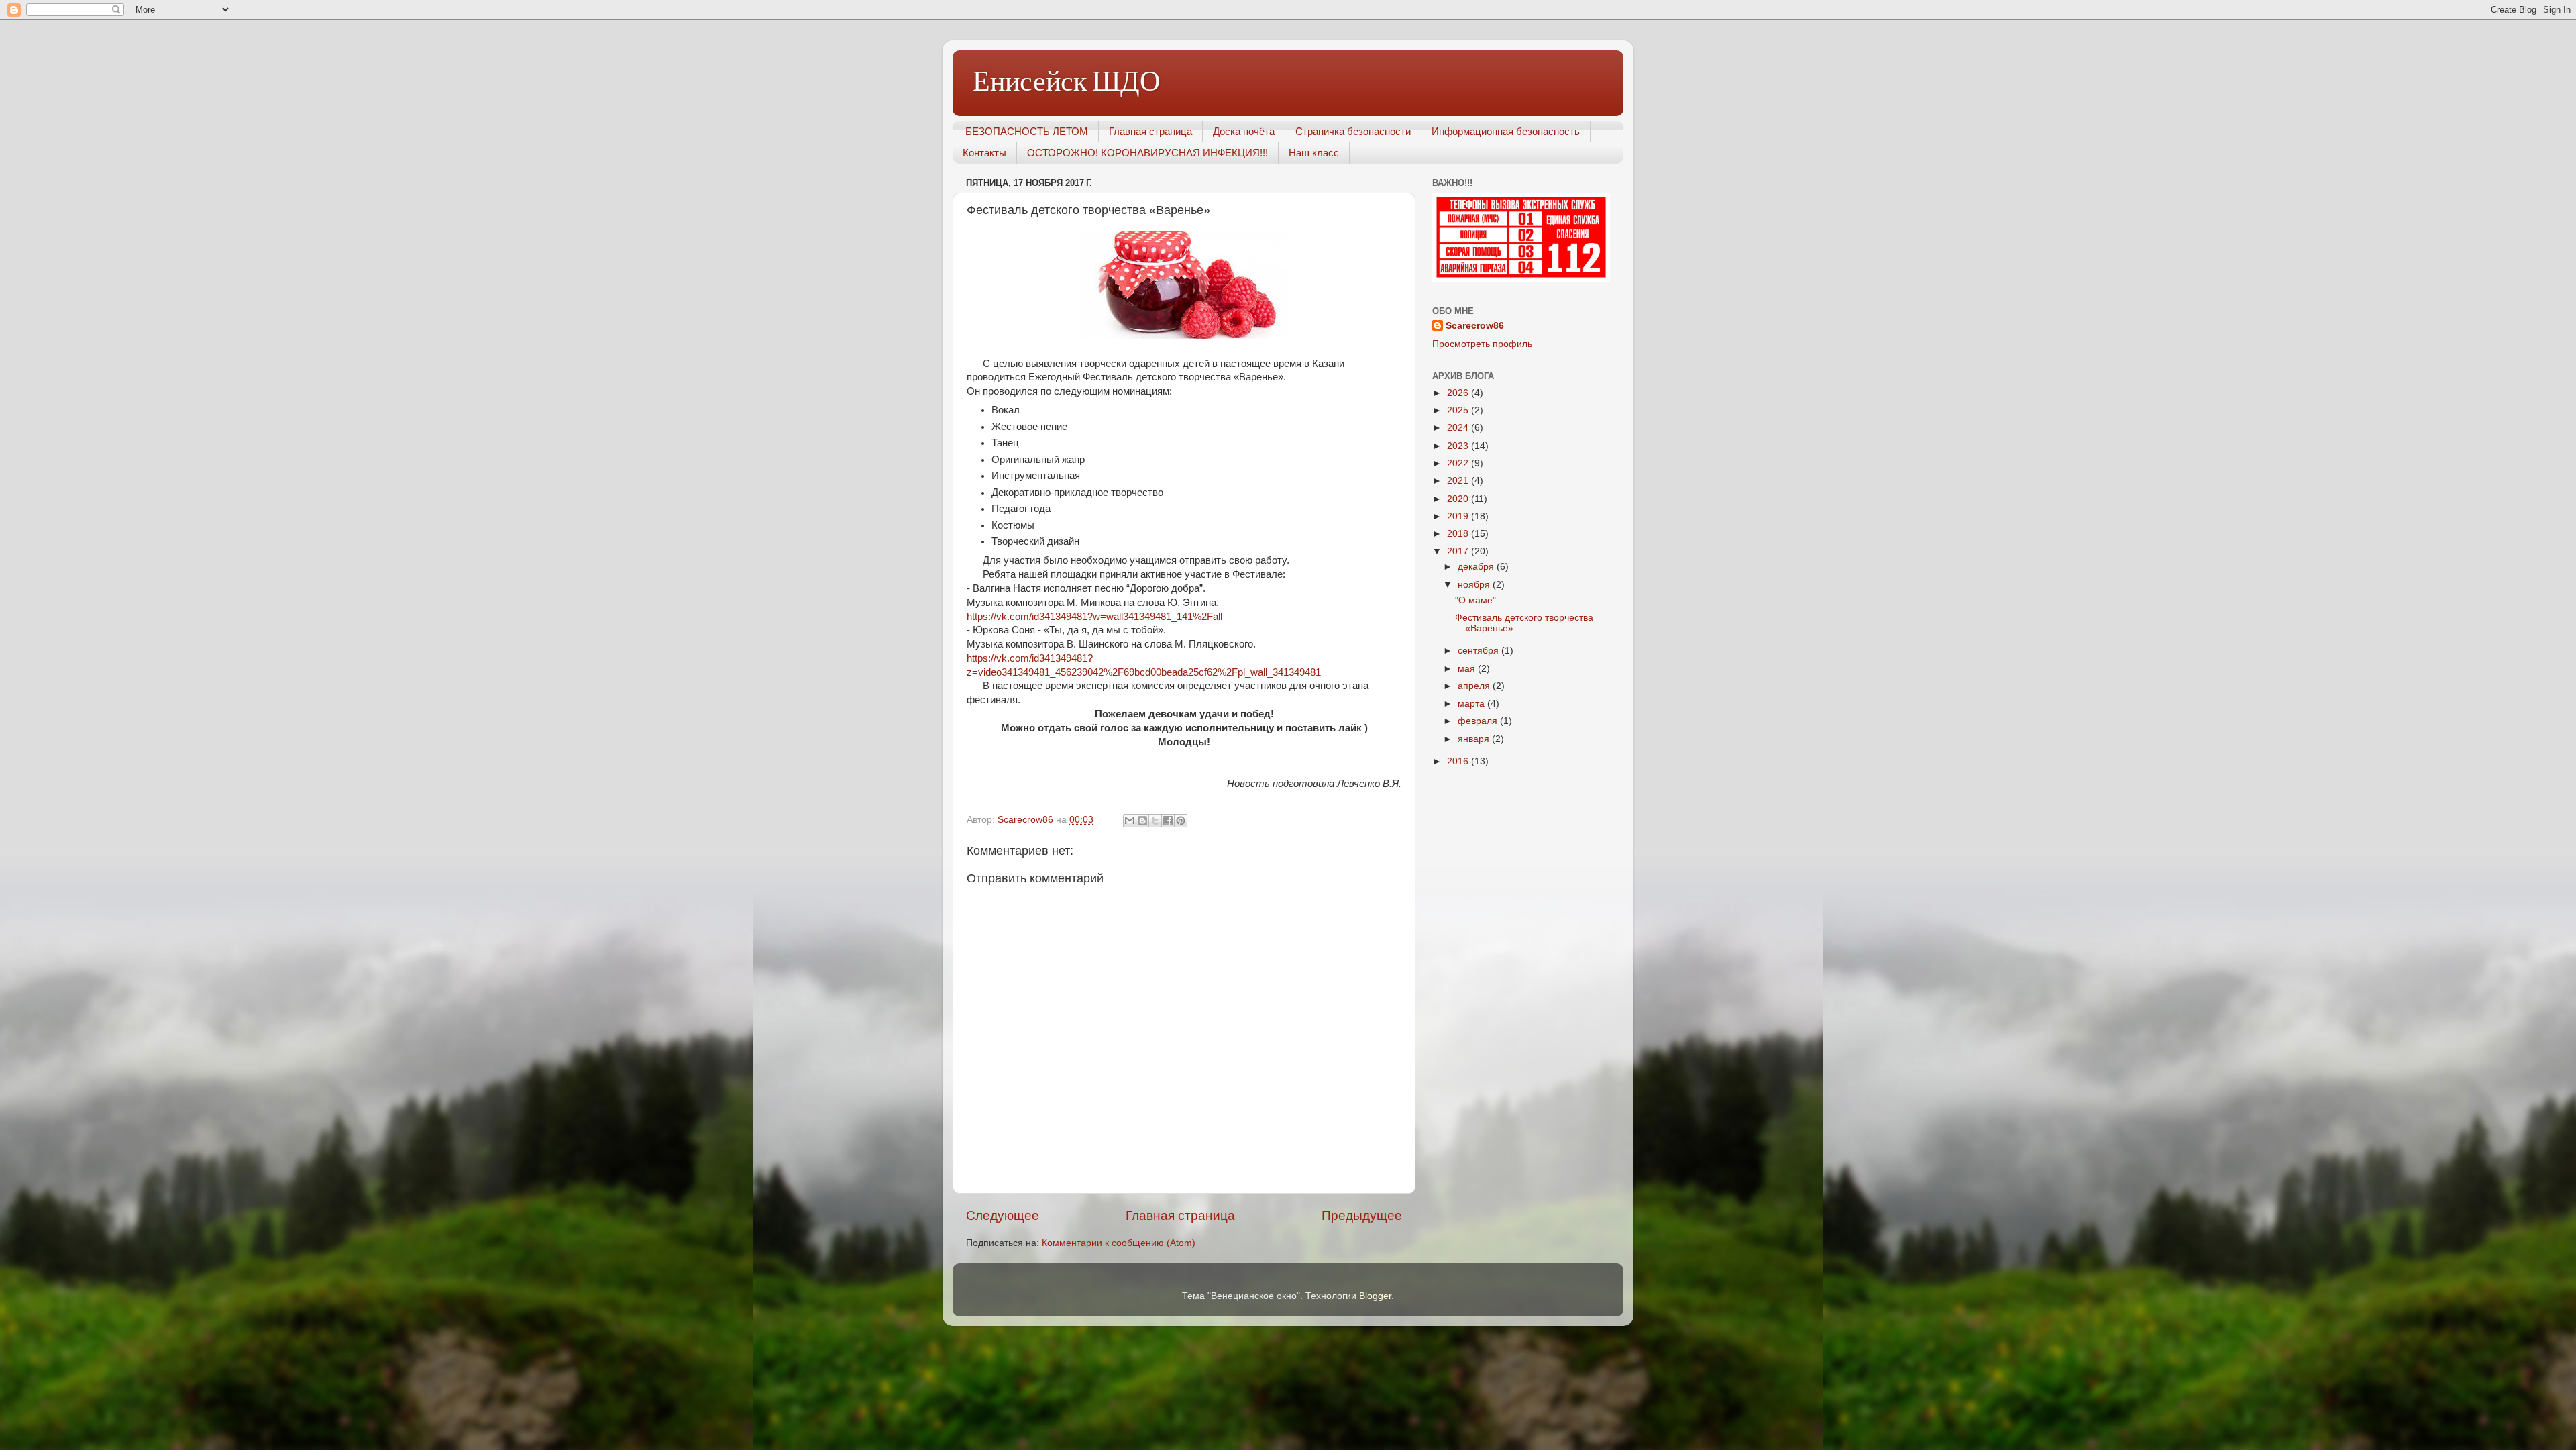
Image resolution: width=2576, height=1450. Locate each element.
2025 (1459, 410)
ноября (1475, 585)
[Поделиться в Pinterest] (1181, 821)
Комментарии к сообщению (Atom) (1119, 1243)
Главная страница (1150, 131)
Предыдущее (1362, 1215)
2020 (1459, 499)
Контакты (984, 153)
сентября (1480, 651)
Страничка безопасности (1353, 131)
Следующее (1003, 1215)
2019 (1459, 516)
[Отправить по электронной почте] (1130, 821)
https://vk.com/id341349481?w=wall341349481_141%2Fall (1094, 617)
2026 (1459, 393)
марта (1472, 704)
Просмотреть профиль (1482, 344)
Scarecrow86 (1475, 326)
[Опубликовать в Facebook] (1168, 821)
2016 (1459, 761)
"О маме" (1475, 600)
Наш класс (1314, 153)
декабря (1477, 567)
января (1475, 739)
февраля (1479, 721)
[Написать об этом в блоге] (1142, 821)
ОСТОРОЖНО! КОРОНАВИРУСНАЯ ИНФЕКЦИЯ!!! (1147, 153)
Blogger (1375, 1296)
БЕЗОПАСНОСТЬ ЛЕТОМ (1027, 131)
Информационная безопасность (1506, 131)
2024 (1459, 428)
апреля (1475, 686)
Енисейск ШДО (1066, 82)
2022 (1459, 463)
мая (1468, 669)
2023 (1459, 446)
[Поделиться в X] (1155, 821)
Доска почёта (1244, 131)
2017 (1459, 551)
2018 (1459, 534)
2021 (1459, 481)
